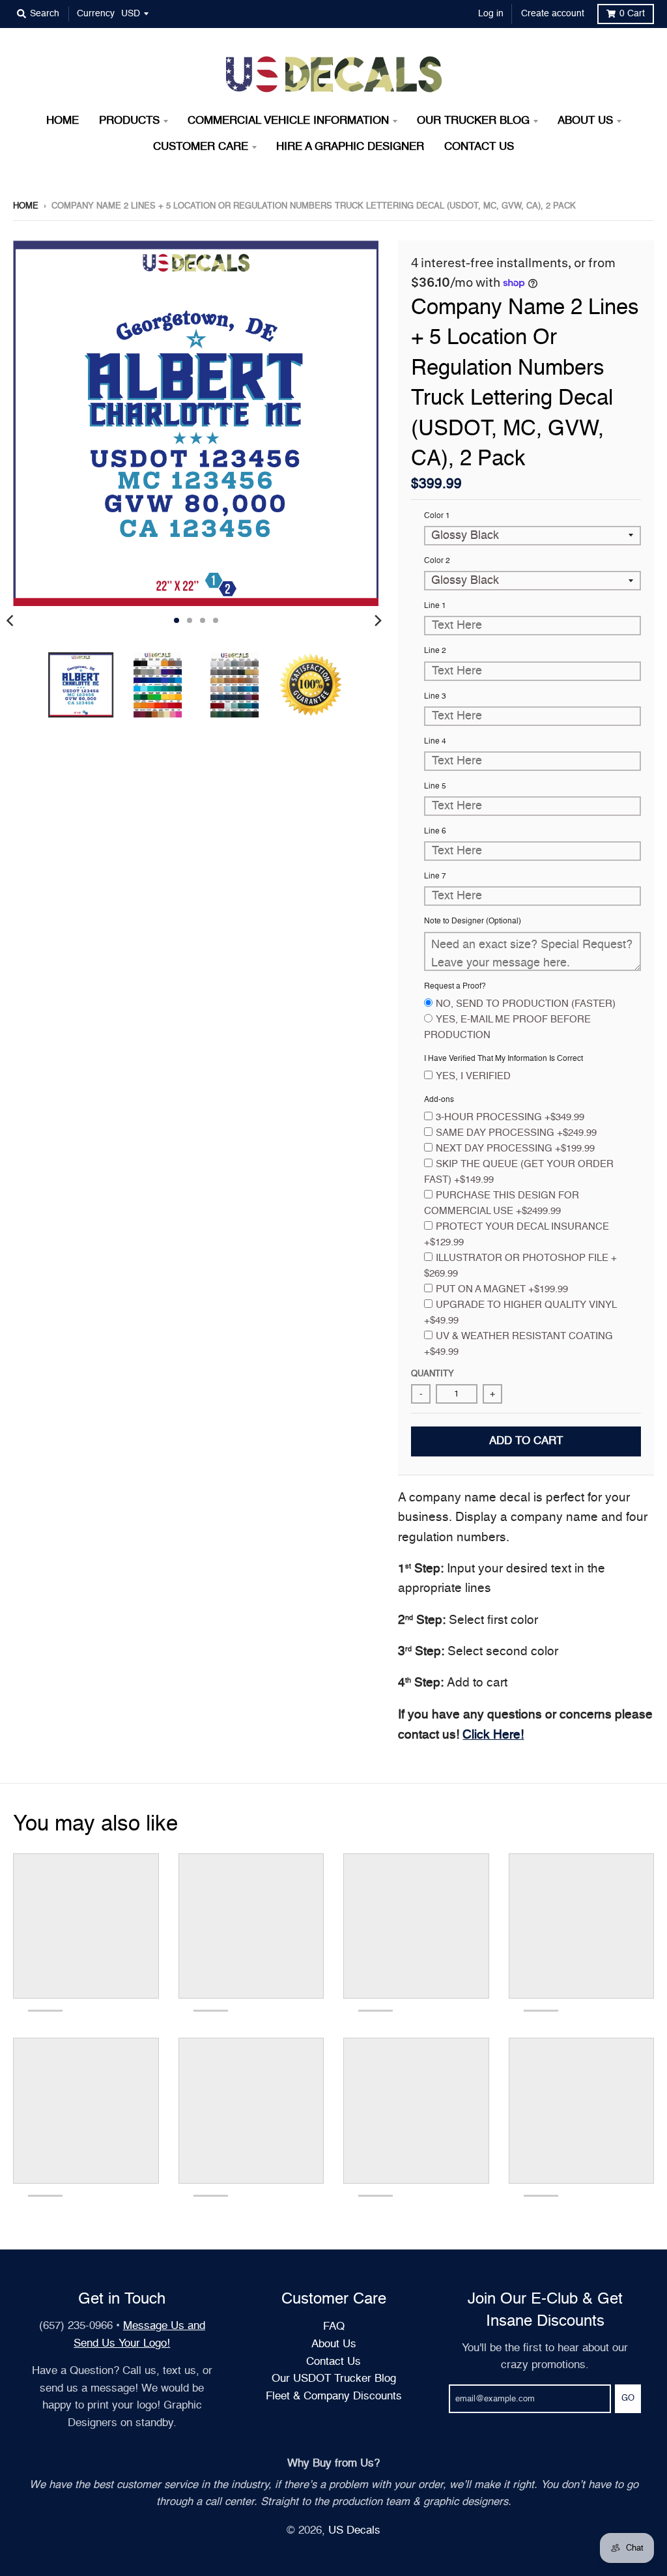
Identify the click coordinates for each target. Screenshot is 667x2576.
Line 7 (435, 876)
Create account (553, 14)
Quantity (433, 1374)
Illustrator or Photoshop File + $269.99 (520, 1266)
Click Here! (493, 1735)
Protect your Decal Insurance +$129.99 (517, 1235)
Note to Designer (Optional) (473, 921)
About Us (334, 2344)
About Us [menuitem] (585, 121)
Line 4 (435, 742)
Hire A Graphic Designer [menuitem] (350, 147)
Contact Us (333, 2362)
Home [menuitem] (63, 121)
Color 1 (437, 516)
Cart (632, 14)
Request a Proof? (455, 987)
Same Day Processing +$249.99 (516, 1133)
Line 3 (435, 697)
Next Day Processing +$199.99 (515, 1149)
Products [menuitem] (129, 121)
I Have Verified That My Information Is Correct (504, 1059)
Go (628, 2398)
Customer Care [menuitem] (201, 147)
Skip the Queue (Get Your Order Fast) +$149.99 (519, 1172)
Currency (96, 14)
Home (26, 206)
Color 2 (437, 561)
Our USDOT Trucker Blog (334, 2379)
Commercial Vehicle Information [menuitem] (288, 121)
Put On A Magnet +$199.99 (502, 1289)
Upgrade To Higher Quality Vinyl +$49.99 (520, 1313)
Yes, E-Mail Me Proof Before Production (507, 1027)
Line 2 (435, 651)
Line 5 (435, 787)
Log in (491, 14)
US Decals (354, 2531)
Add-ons (439, 1100)
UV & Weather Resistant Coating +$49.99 (518, 1344)
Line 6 (435, 832)
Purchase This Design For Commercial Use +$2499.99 (502, 1203)
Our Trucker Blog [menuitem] (473, 121)
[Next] (377, 620)
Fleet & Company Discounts (334, 2396)
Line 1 (435, 606)
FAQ (334, 2327)
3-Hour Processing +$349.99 (510, 1117)
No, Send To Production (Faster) (526, 1004)
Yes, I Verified (473, 1076)
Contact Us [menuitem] (479, 147)
